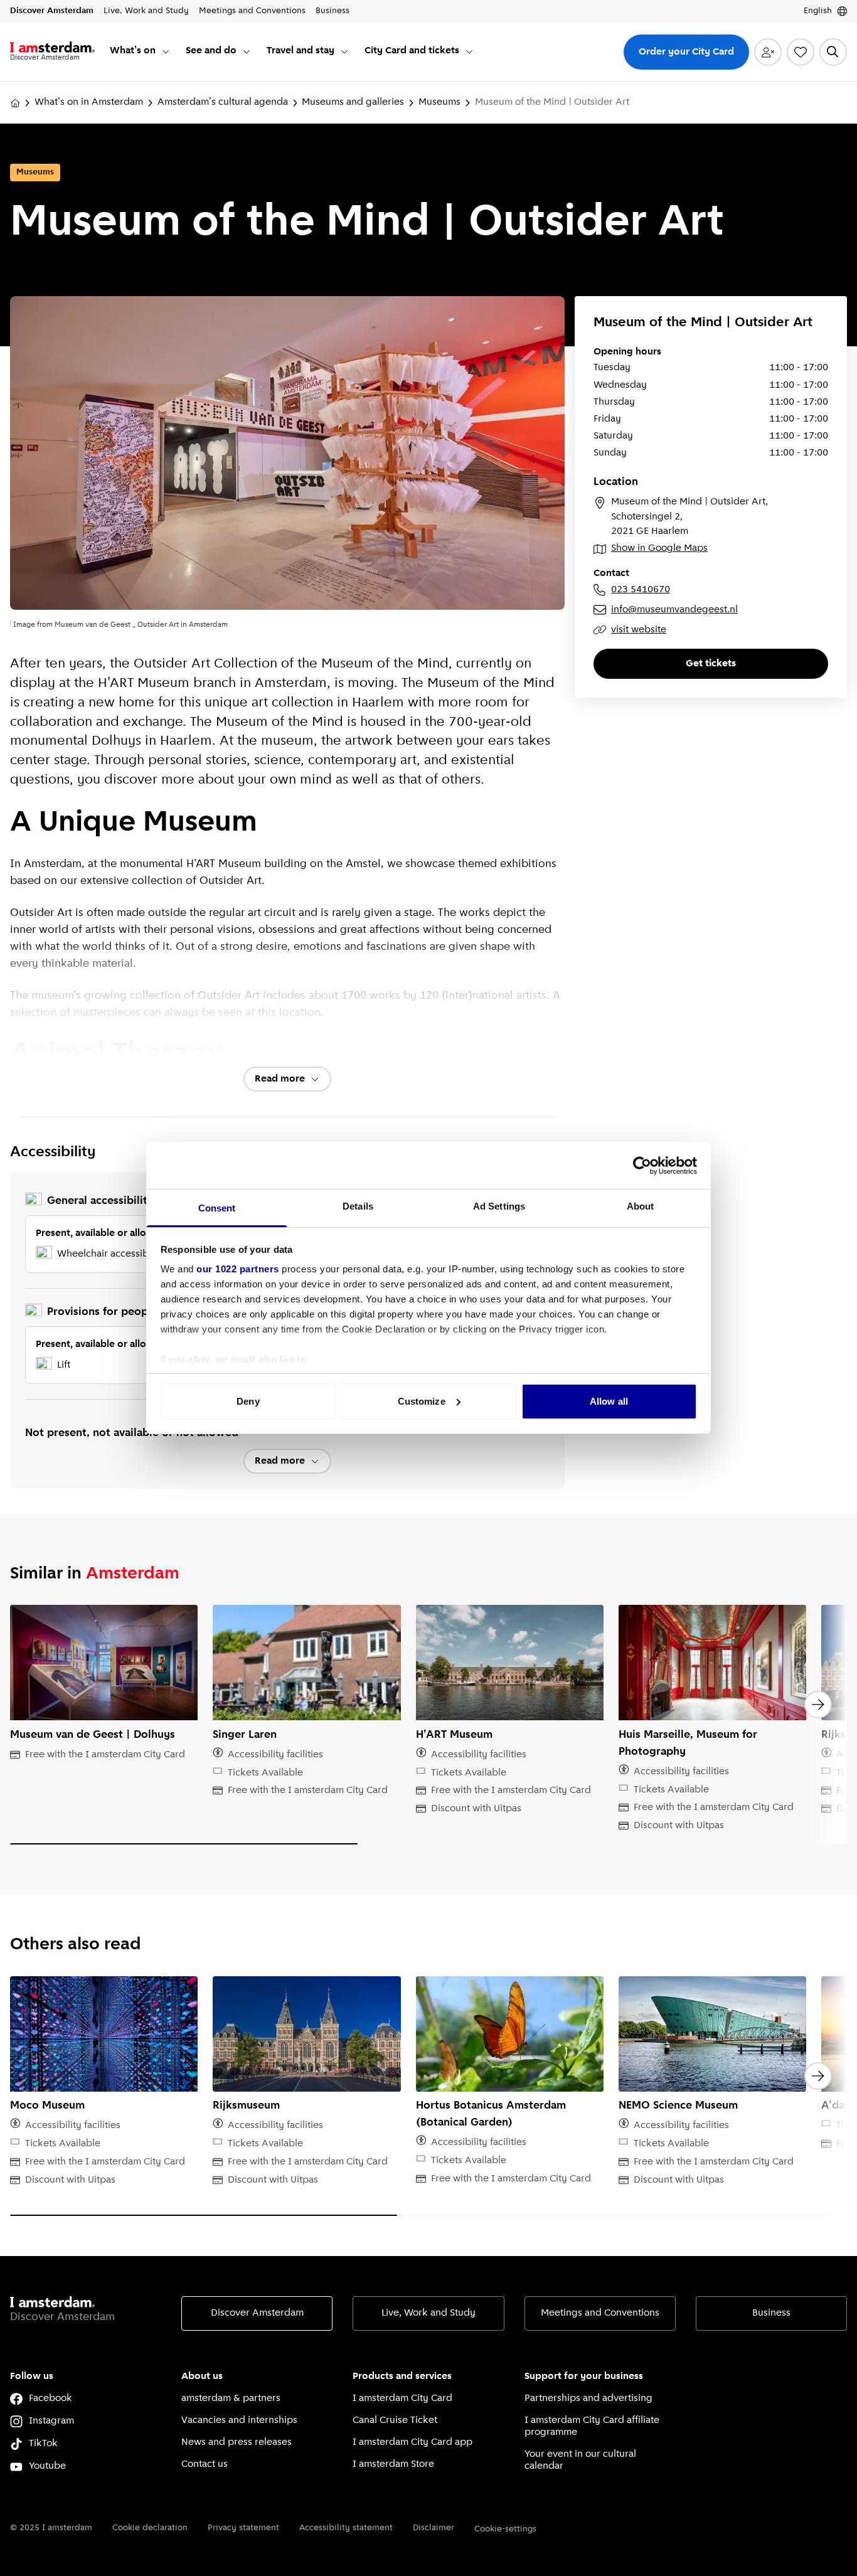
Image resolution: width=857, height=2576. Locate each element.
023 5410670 (641, 590)
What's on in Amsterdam (89, 102)
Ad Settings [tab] (499, 1206)
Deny (248, 1401)
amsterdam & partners (231, 2398)
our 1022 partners (238, 1269)
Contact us (205, 2464)
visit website (639, 630)
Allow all (609, 1401)
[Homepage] (15, 103)
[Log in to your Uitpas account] (768, 52)
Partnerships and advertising (588, 2398)
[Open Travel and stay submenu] (344, 51)
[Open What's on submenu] (166, 51)
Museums (439, 102)
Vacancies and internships (239, 2420)
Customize (422, 1401)
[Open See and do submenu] (247, 51)
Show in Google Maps (659, 548)
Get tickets (711, 664)
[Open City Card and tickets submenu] (469, 51)
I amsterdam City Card (402, 2398)
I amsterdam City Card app (413, 2442)
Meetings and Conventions (600, 2313)
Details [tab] (358, 1206)
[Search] (833, 52)
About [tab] (641, 1206)
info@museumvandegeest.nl (674, 610)
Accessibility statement (346, 2528)
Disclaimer (434, 2528)
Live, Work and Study (428, 2313)
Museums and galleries (353, 102)
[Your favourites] (801, 52)
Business (771, 2313)
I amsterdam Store (393, 2464)
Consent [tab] (217, 1208)
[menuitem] (140, 52)
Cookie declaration (150, 2528)
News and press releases (237, 2442)
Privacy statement (243, 2528)
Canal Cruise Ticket (395, 2420)
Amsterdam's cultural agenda (223, 102)
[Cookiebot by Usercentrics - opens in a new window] (642, 1166)
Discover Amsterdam (257, 2313)
